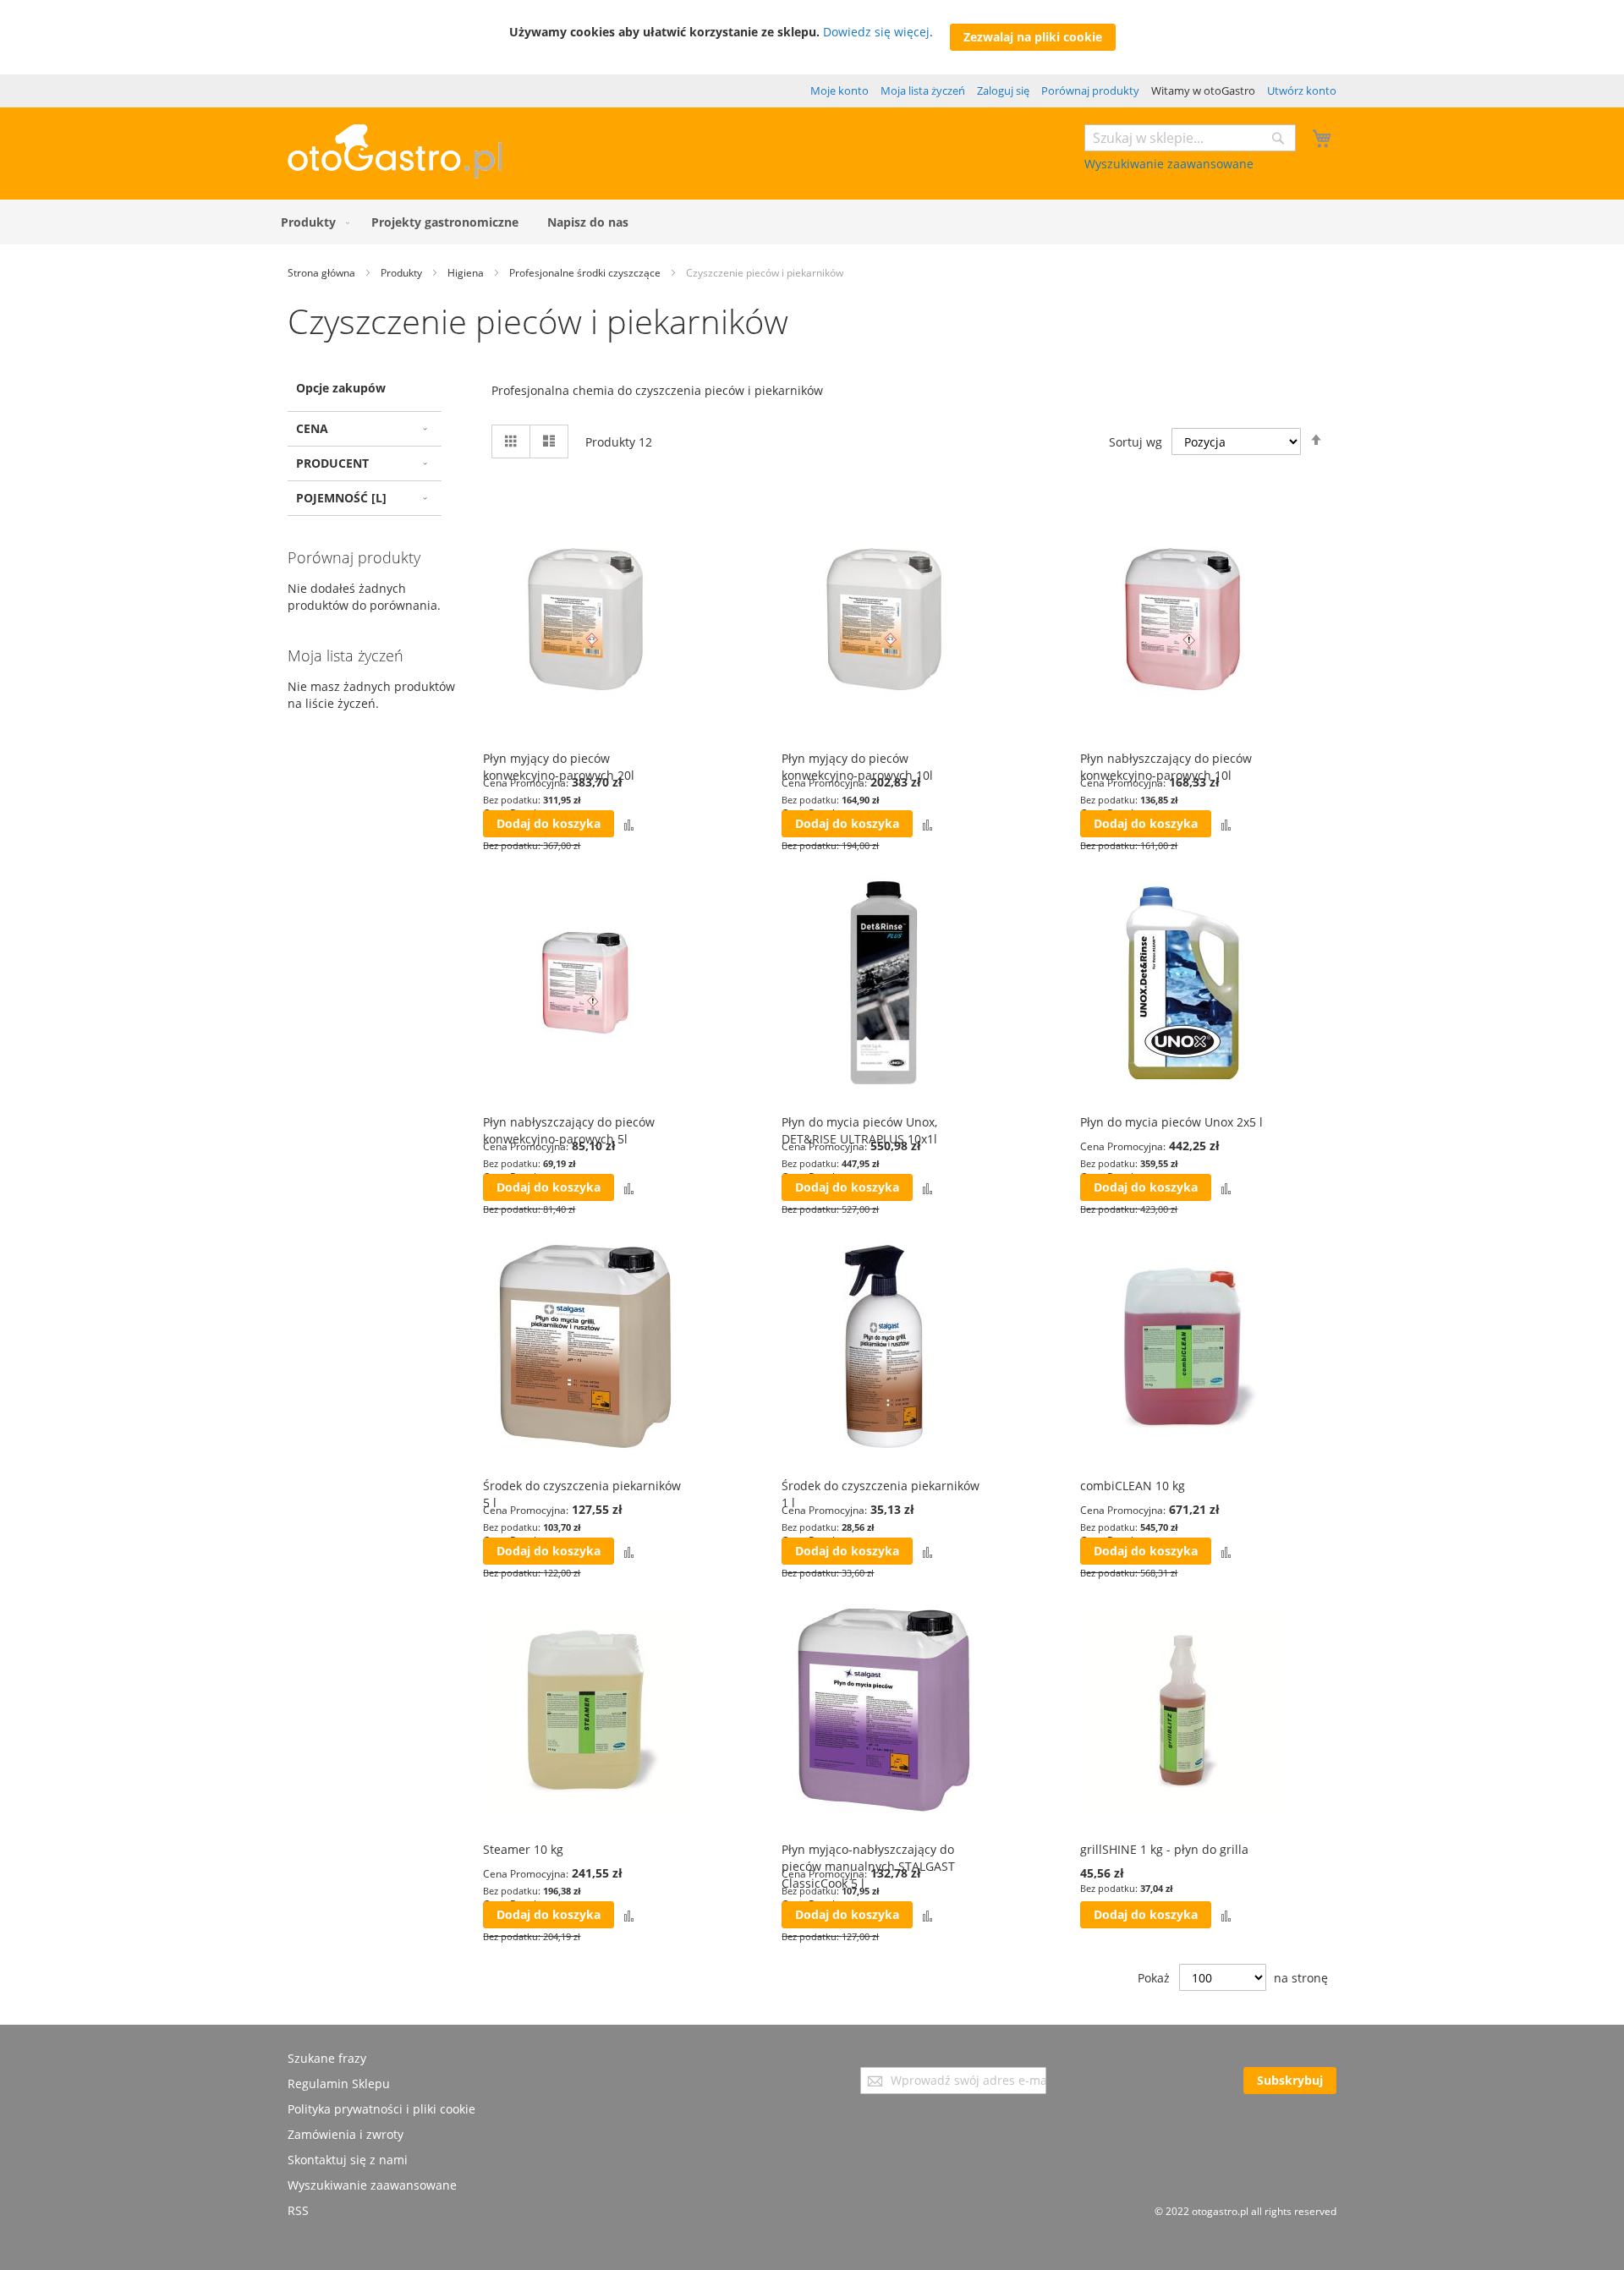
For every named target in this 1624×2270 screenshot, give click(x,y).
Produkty (403, 273)
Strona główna (323, 273)
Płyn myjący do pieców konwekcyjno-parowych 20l (559, 767)
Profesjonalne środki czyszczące (586, 273)
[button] (629, 824)
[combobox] (1190, 138)
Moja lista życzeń (923, 90)
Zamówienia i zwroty (346, 2134)
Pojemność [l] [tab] (341, 498)
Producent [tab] (332, 463)
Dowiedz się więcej (876, 32)
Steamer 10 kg (523, 1849)
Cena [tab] (312, 428)
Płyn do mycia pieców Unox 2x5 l (1171, 1122)
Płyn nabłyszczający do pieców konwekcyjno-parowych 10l (1166, 767)
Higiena (467, 273)
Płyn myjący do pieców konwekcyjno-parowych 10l (857, 767)
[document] (812, 37)
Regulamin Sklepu (339, 2084)
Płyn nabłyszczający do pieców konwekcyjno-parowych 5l (569, 1130)
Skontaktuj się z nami (348, 2160)
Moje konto (839, 90)
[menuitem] (312, 222)
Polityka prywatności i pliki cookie (381, 2109)
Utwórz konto (1302, 90)
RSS (298, 2210)
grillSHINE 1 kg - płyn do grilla (1164, 1849)
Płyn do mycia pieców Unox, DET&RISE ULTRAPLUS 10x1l (859, 1130)
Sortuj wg (1136, 442)
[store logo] (395, 174)
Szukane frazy (327, 2058)
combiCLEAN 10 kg (1133, 1486)
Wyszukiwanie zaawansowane (1169, 164)
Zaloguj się (1003, 90)
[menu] (812, 222)
